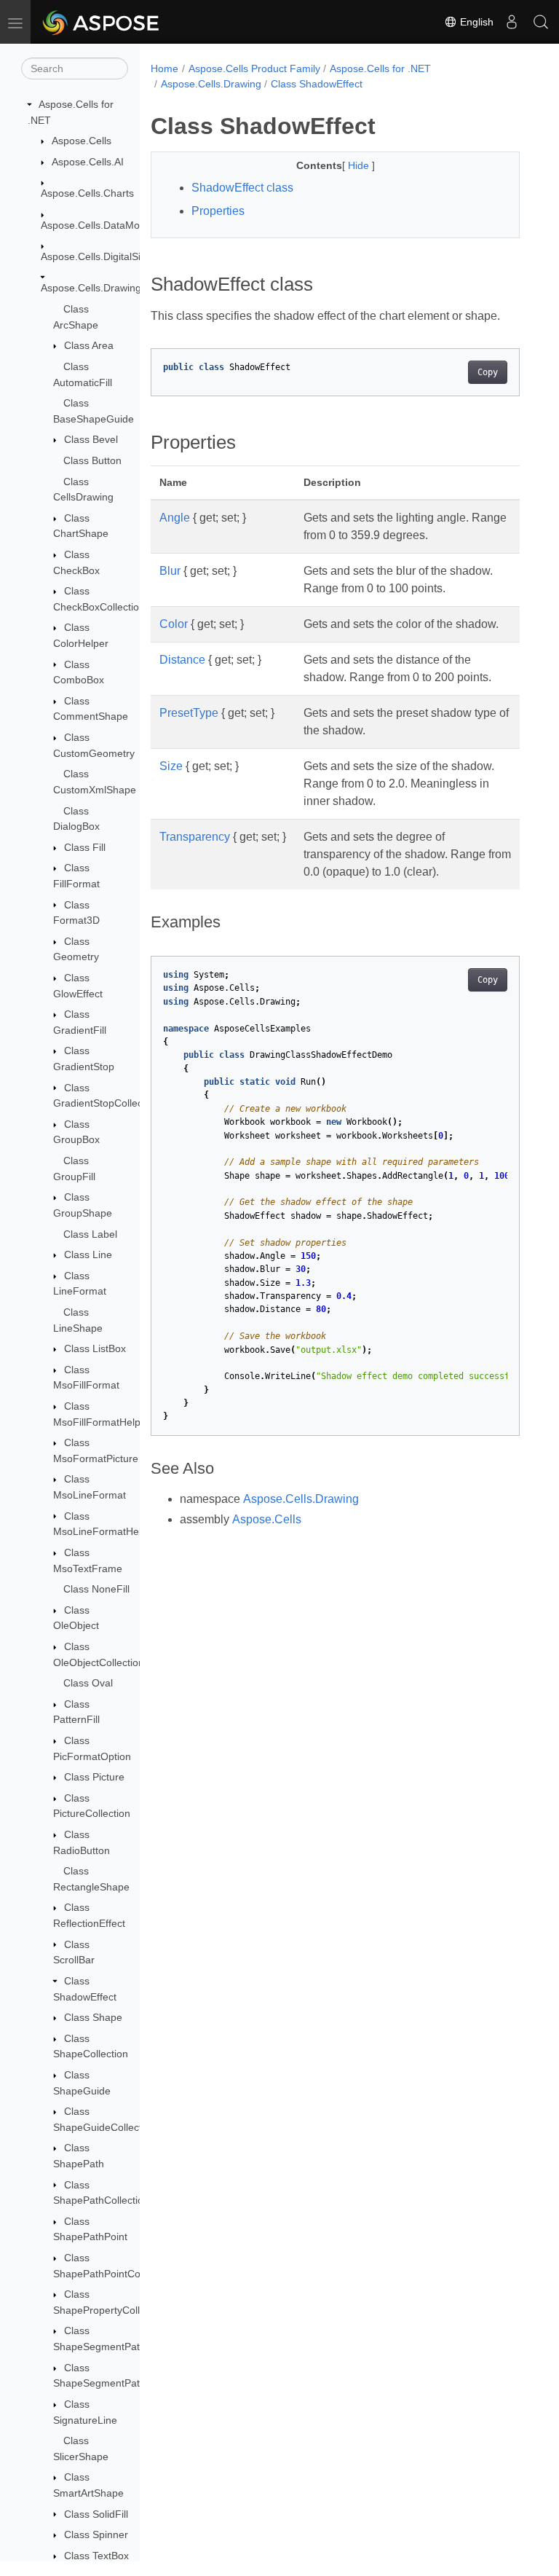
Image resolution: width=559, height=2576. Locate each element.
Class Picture (94, 1777)
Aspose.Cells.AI (88, 162)
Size (171, 766)
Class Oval (88, 1683)
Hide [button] (360, 165)
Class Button (92, 460)
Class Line (88, 1254)
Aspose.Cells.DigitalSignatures (111, 256)
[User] (512, 22)
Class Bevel (91, 439)
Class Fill (85, 847)
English (475, 22)
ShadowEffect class (242, 188)
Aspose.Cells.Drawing (91, 288)
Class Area (89, 345)
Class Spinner (96, 2534)
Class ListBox (95, 1348)
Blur (170, 571)
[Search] (541, 22)
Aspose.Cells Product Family (254, 68)
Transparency (195, 837)
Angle (175, 518)
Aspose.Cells (82, 141)
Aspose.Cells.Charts (87, 193)
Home (164, 68)
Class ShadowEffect (317, 84)
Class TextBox (96, 2556)
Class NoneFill (96, 1589)
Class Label (90, 1234)
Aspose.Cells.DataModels (100, 225)
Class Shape (93, 2017)
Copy (488, 372)
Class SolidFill (96, 2514)
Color (174, 624)
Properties (218, 211)
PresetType (189, 713)
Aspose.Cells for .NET (380, 68)
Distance (182, 660)
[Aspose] (102, 22)
